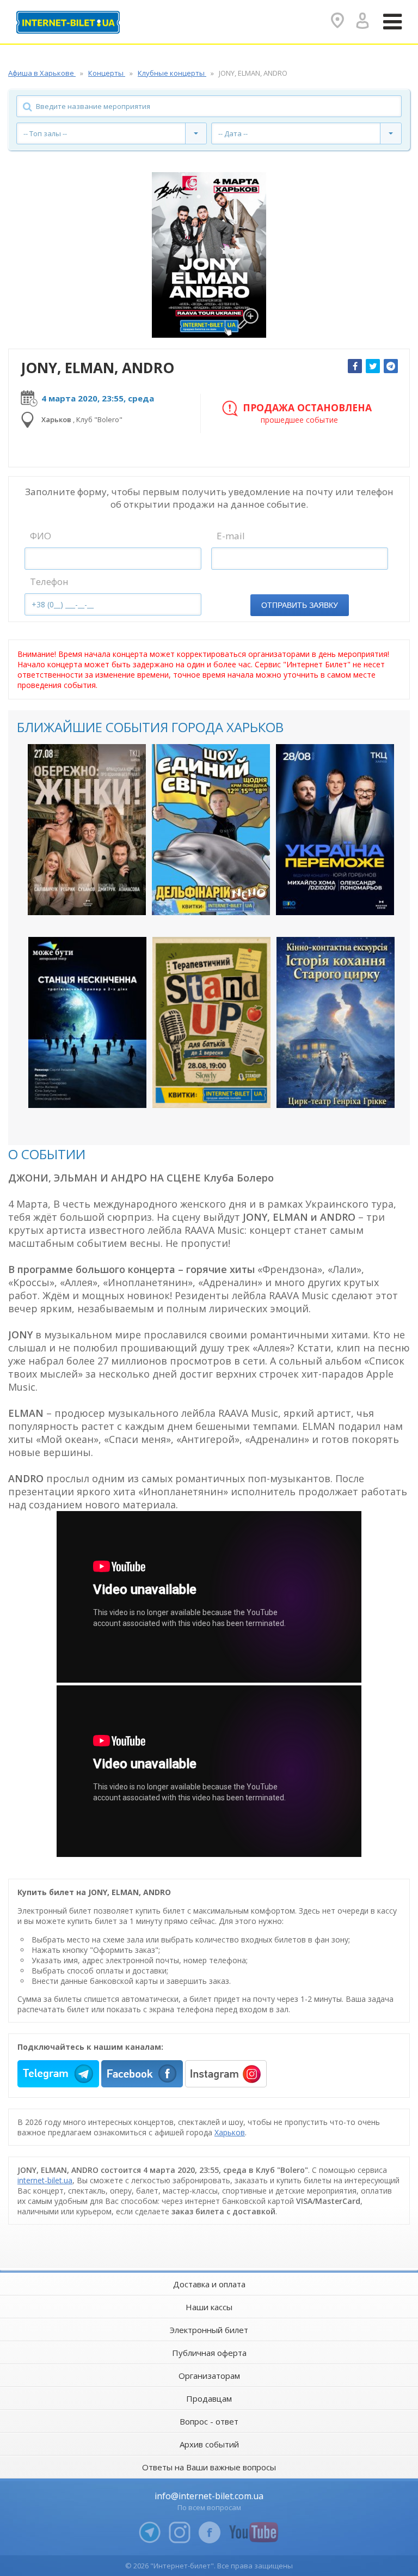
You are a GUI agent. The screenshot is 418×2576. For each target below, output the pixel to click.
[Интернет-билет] (68, 22)
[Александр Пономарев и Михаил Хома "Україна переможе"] (335, 830)
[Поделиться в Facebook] (355, 366)
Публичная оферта (209, 2353)
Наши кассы (209, 2307)
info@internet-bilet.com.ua (209, 2496)
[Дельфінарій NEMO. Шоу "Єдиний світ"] (211, 830)
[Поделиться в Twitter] (373, 366)
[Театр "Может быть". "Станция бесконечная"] (87, 1022)
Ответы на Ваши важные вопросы (209, 2467)
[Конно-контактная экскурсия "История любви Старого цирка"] (336, 1022)
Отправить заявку (300, 605)
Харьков (230, 2132)
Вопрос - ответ (209, 2421)
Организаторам (209, 2376)
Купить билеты (79, 897)
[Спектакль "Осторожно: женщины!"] (87, 830)
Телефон (49, 581)
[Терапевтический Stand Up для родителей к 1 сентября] (211, 1022)
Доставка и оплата (209, 2284)
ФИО (41, 536)
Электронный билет (209, 2330)
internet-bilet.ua (45, 2180)
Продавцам (209, 2398)
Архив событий (209, 2444)
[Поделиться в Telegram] (391, 366)
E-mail (231, 536)
